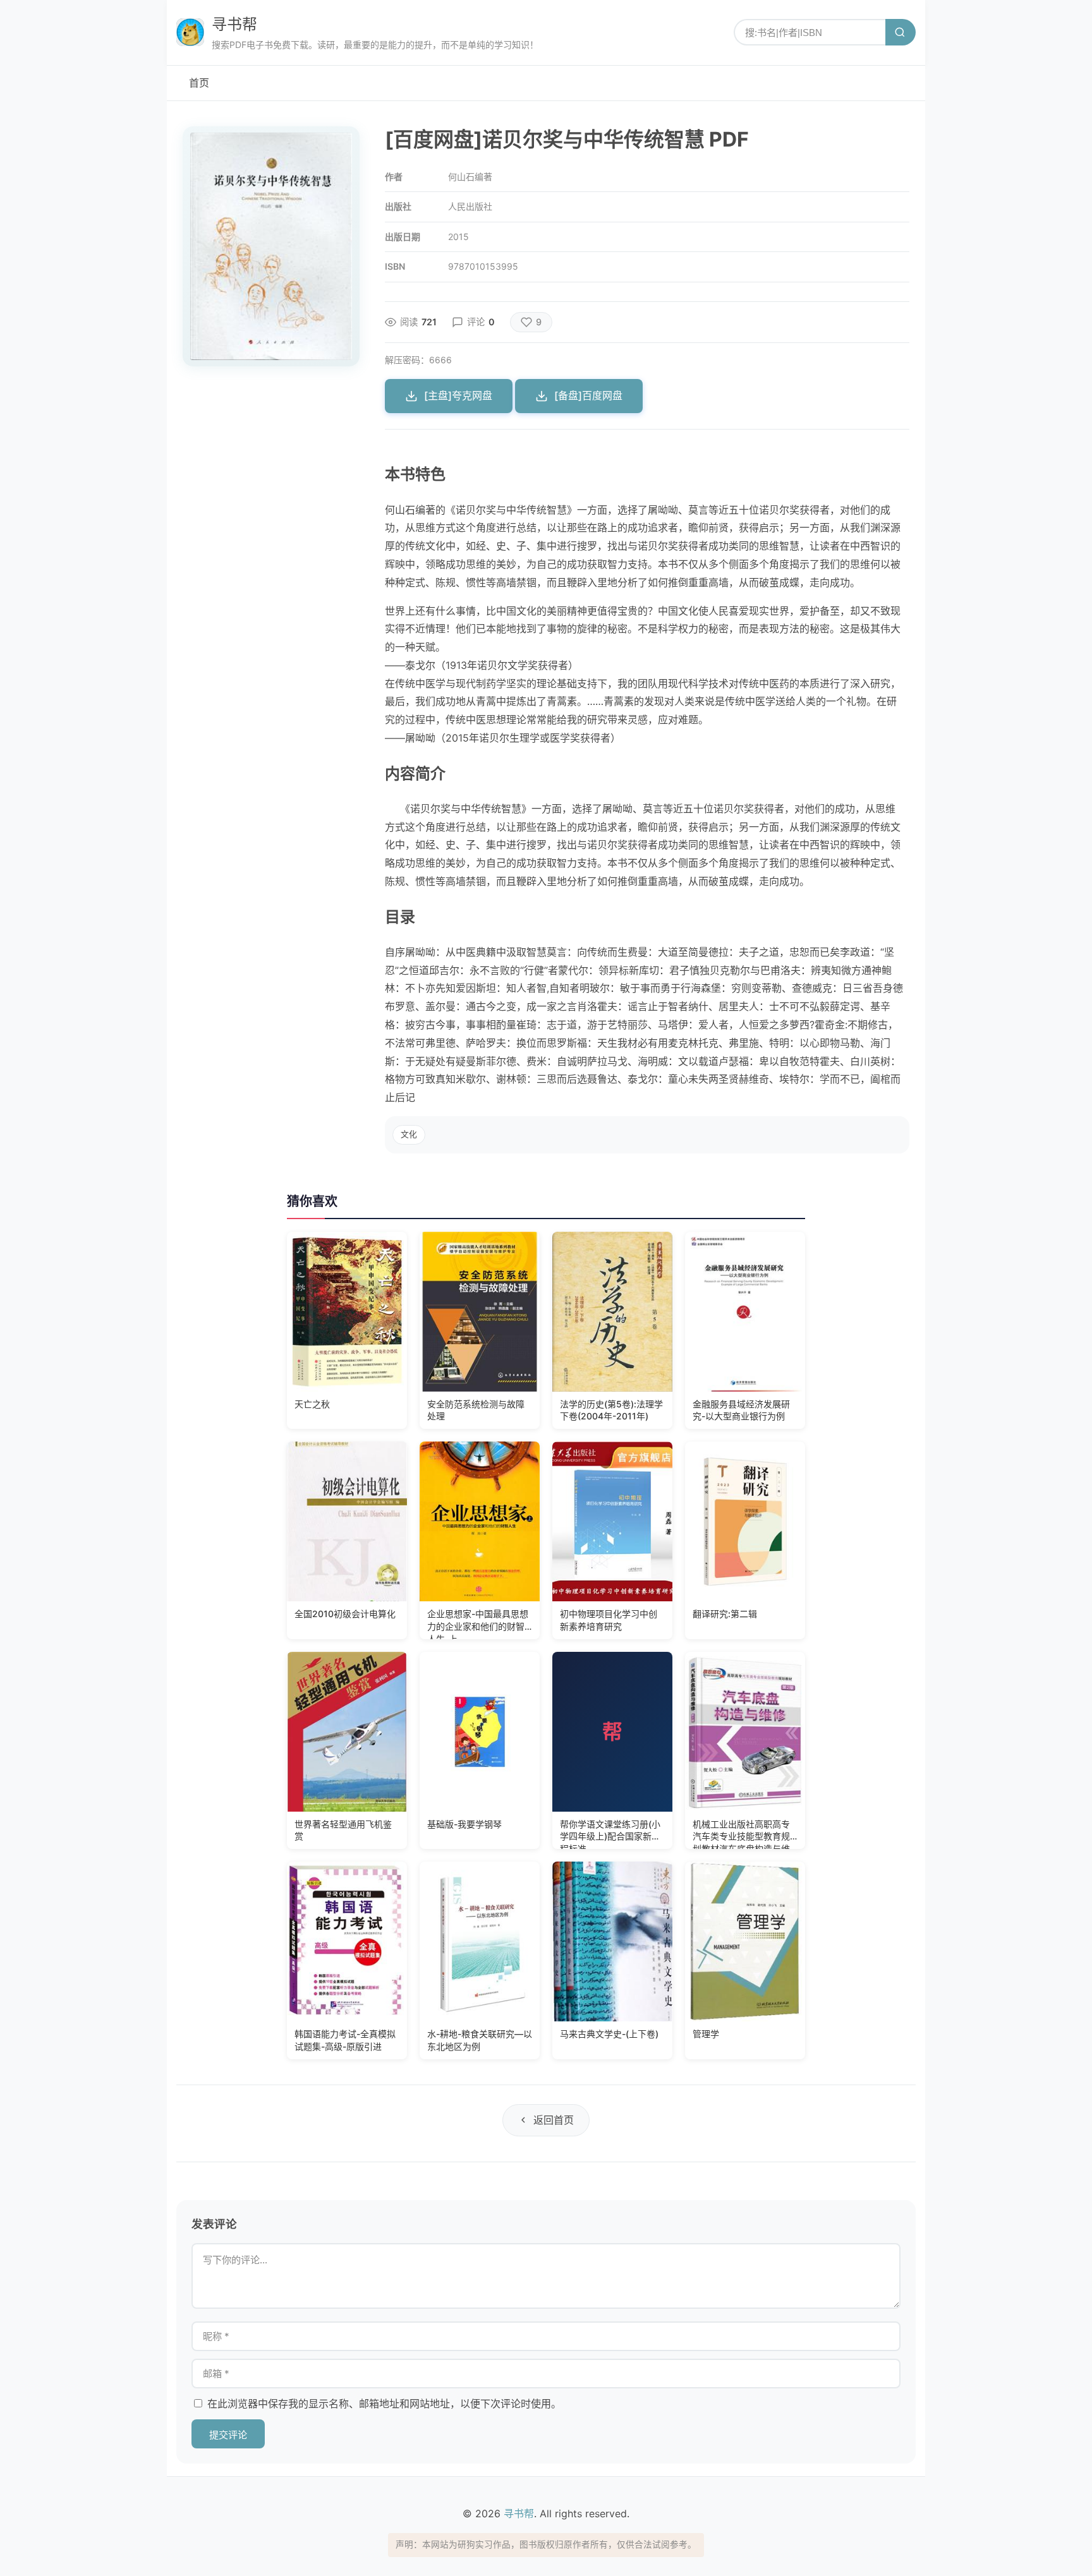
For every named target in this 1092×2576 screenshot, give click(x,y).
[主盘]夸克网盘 (458, 395)
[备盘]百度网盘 (588, 395)
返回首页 (554, 2120)
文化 (409, 1134)
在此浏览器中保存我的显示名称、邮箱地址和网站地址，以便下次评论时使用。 (384, 2404)
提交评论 (228, 2435)
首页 (199, 83)
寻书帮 (234, 24)
